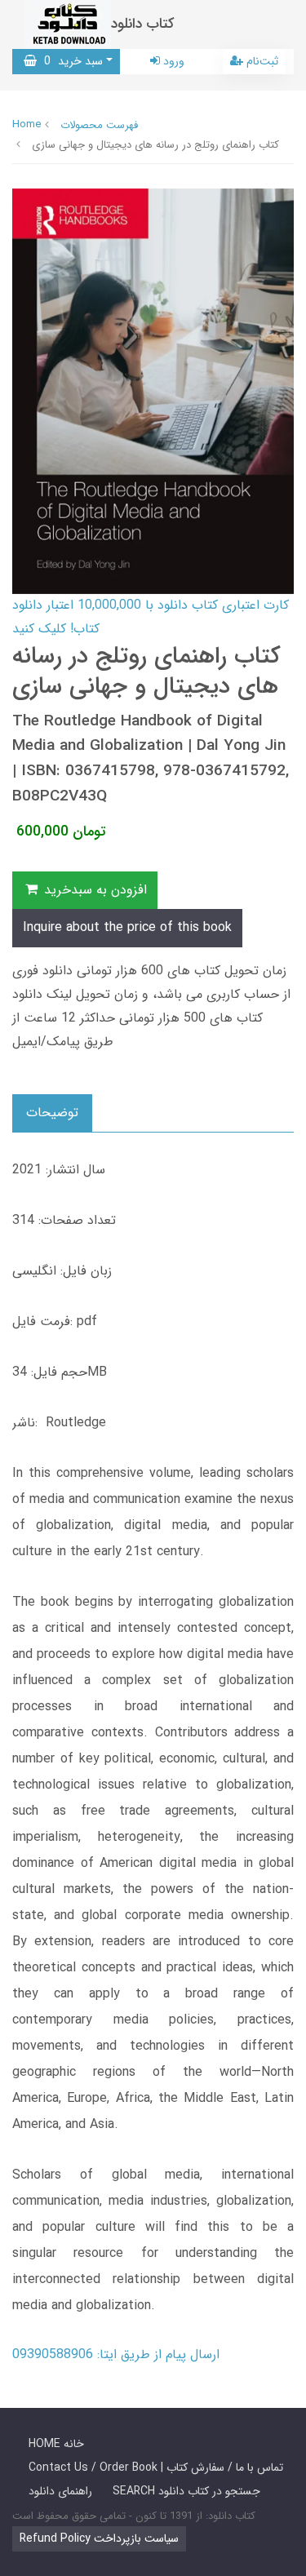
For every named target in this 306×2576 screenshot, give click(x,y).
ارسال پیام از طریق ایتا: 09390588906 (116, 2354)
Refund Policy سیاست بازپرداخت (99, 2538)
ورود (172, 61)
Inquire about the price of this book (127, 927)
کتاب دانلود (143, 24)
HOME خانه (56, 2444)
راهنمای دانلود (60, 2491)
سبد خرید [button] (70, 61)
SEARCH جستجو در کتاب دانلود (186, 2491)
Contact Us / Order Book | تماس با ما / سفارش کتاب (156, 2467)
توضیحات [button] (52, 1113)
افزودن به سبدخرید (93, 890)
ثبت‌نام (261, 61)
